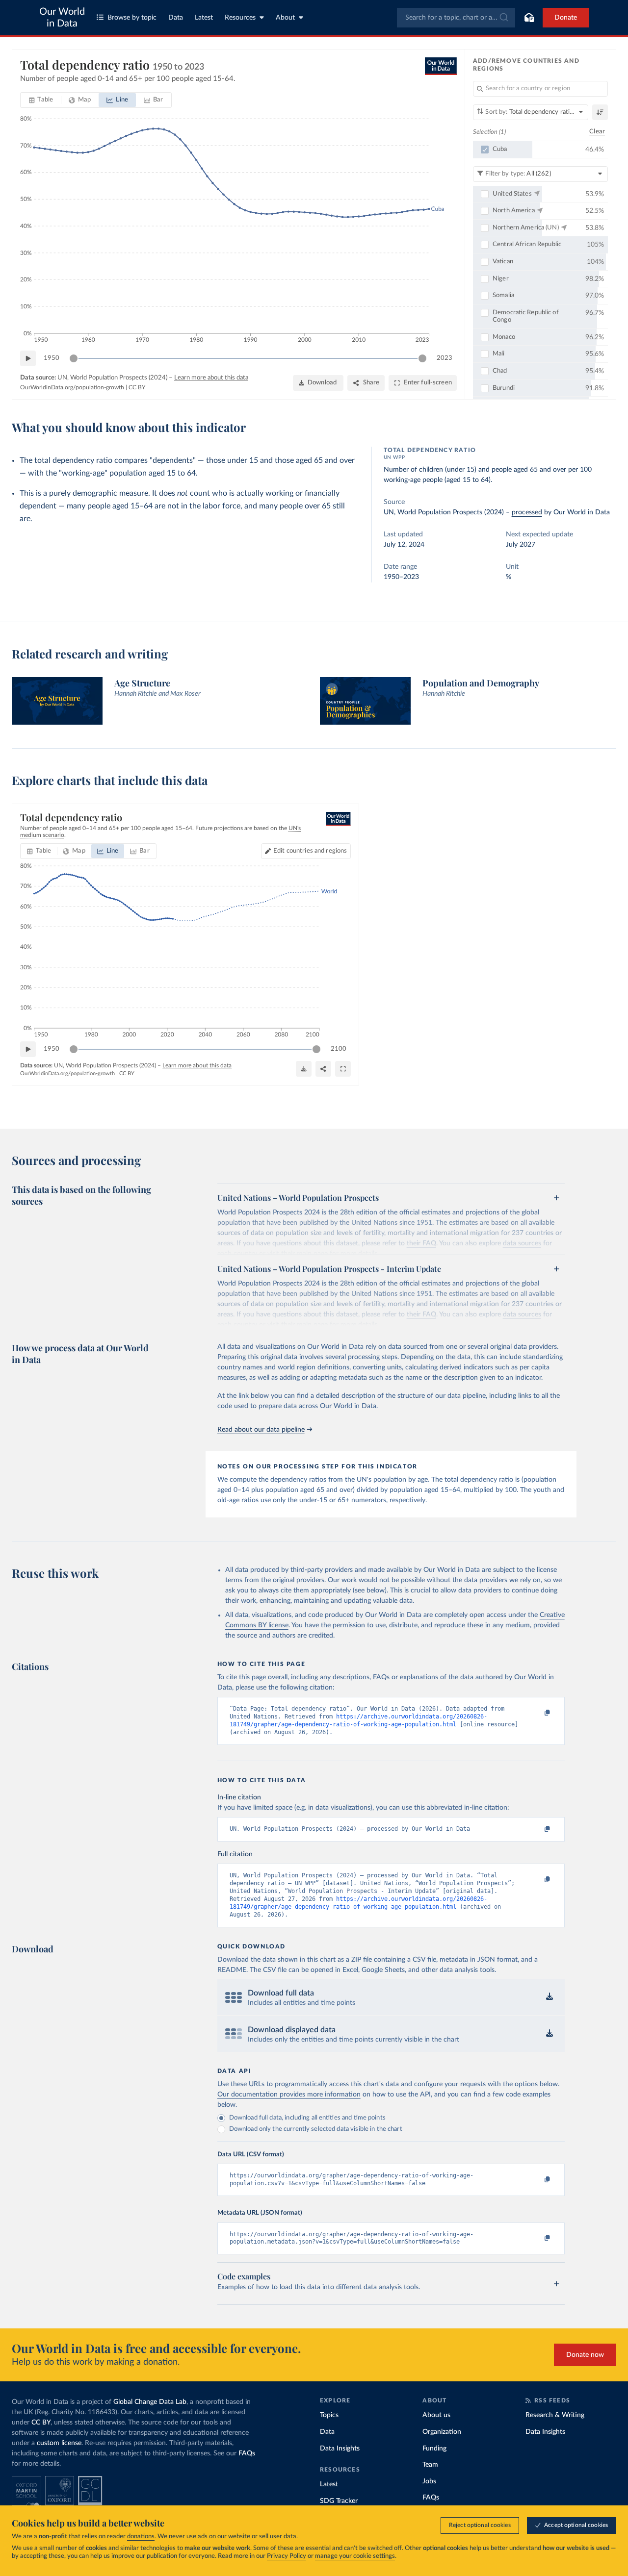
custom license (59, 2443)
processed (527, 512)
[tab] (41, 100)
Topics (329, 2415)
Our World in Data (62, 18)
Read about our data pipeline (261, 1430)
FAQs (247, 2453)
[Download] (304, 1069)
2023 (445, 358)
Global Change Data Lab (150, 2402)
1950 (52, 358)
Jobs (429, 2481)
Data (176, 18)
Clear (597, 132)
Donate (566, 18)
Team (430, 2465)
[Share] (323, 1069)
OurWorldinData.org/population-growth (72, 387)
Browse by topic (132, 18)
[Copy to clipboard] (537, 1713)
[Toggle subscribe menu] (529, 18)
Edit (310, 851)
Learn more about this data (211, 378)
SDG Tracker (339, 2501)
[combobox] (456, 18)
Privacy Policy (287, 2556)
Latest (204, 18)
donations (141, 2537)
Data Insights (340, 2449)
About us (436, 2415)
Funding (434, 2449)
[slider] (74, 358)
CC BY (137, 387)
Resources (240, 18)
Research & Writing (555, 2415)
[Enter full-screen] (343, 1069)
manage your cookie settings (355, 2556)
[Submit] (503, 18)
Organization (442, 2432)
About (285, 18)
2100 (339, 1049)
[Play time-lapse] (28, 358)
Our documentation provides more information (289, 2095)
